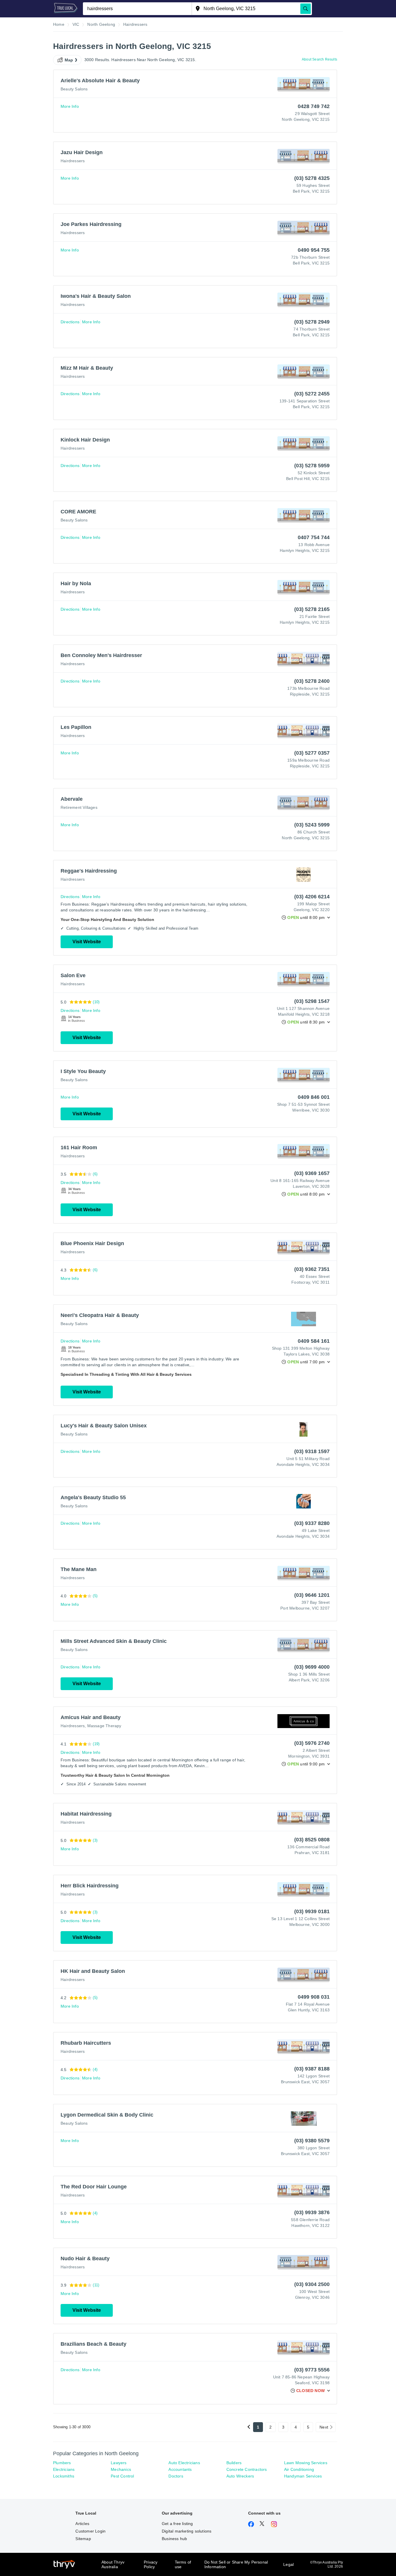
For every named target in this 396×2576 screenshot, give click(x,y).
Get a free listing (177, 2524)
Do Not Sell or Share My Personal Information (236, 2564)
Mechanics (121, 2469)
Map (69, 60)
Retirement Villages (79, 807)
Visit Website (87, 942)
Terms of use (183, 2564)
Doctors (176, 2476)
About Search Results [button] (319, 59)
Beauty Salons (74, 89)
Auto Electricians (184, 2463)
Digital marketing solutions (187, 2531)
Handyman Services (303, 2476)
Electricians (64, 2469)
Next (324, 2427)
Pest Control (122, 2476)
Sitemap (83, 2539)
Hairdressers (73, 161)
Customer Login (90, 2531)
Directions (70, 322)
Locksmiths (64, 2476)
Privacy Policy (151, 2564)
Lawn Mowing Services (306, 2463)
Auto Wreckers (240, 2476)
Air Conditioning (299, 2469)
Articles (82, 2524)
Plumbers (62, 2463)
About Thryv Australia (113, 2564)
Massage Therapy (104, 1726)
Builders (234, 2463)
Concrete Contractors (247, 2469)
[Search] (306, 9)
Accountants (180, 2469)
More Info (70, 106)
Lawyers (119, 2463)
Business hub (174, 2539)
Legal (288, 2564)
